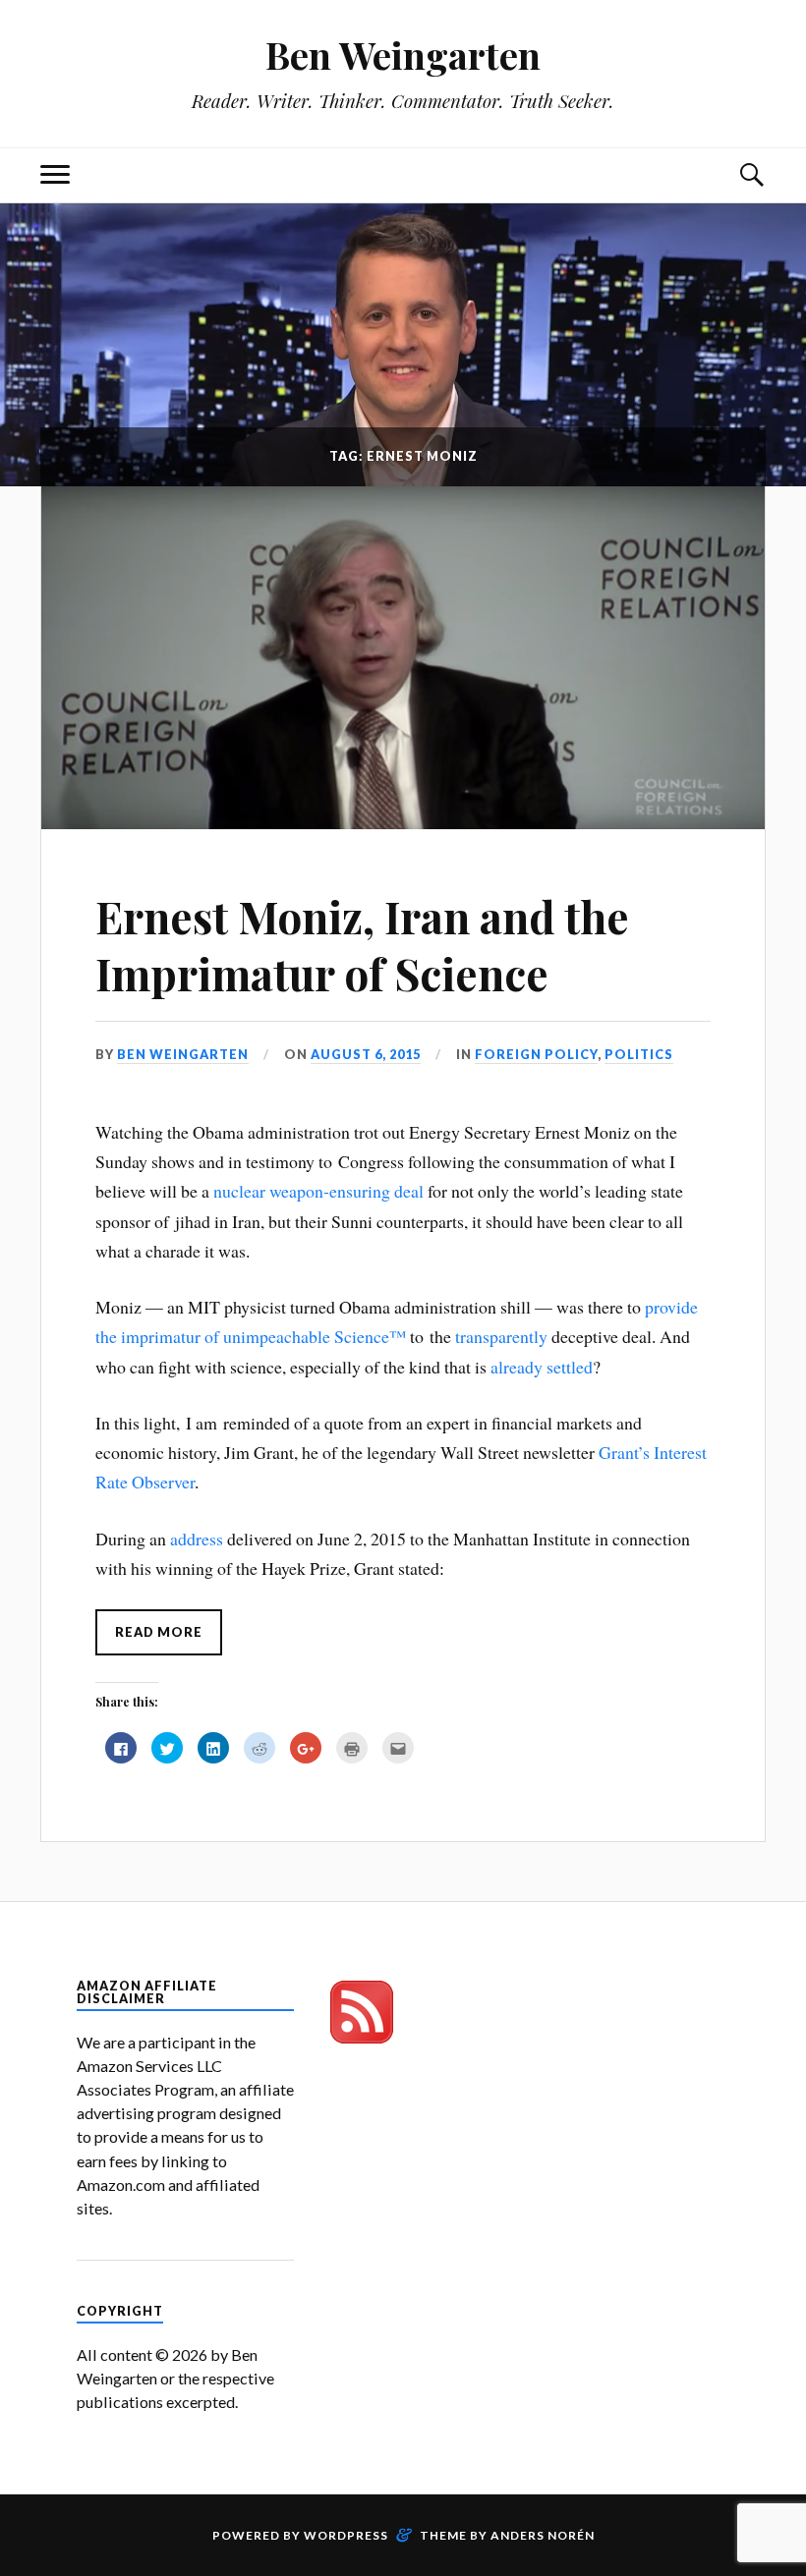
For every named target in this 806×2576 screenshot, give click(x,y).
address (197, 1539)
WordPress (346, 2535)
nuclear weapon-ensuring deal (318, 1191)
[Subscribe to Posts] (362, 2037)
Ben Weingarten (403, 55)
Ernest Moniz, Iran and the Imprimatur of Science (362, 944)
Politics (639, 1054)
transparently (501, 1336)
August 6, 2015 (366, 1054)
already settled (542, 1367)
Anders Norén (543, 2535)
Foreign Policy (536, 1054)
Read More (159, 1632)
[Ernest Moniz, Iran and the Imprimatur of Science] (403, 658)
